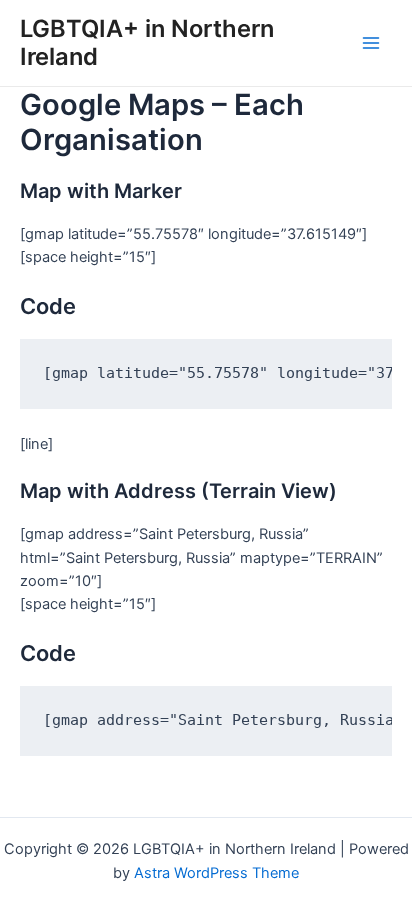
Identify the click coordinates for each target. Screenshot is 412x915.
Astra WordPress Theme (216, 873)
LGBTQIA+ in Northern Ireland (147, 42)
